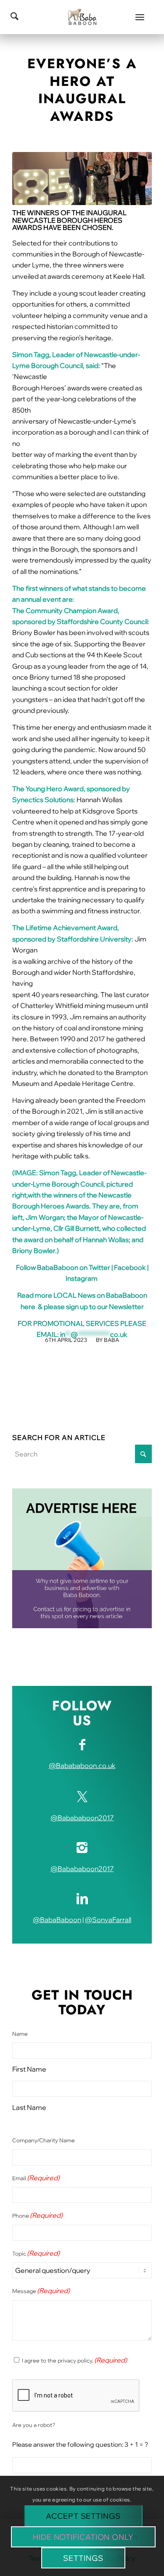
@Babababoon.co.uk (82, 1765)
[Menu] (140, 17)
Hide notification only (83, 2537)
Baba (111, 1340)
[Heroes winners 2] (82, 179)
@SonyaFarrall (108, 1920)
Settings (83, 2558)
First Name (29, 2069)
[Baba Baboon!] (82, 17)
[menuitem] (140, 17)
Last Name (29, 2107)
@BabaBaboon (57, 1920)
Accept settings (83, 2516)
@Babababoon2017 (82, 1818)
